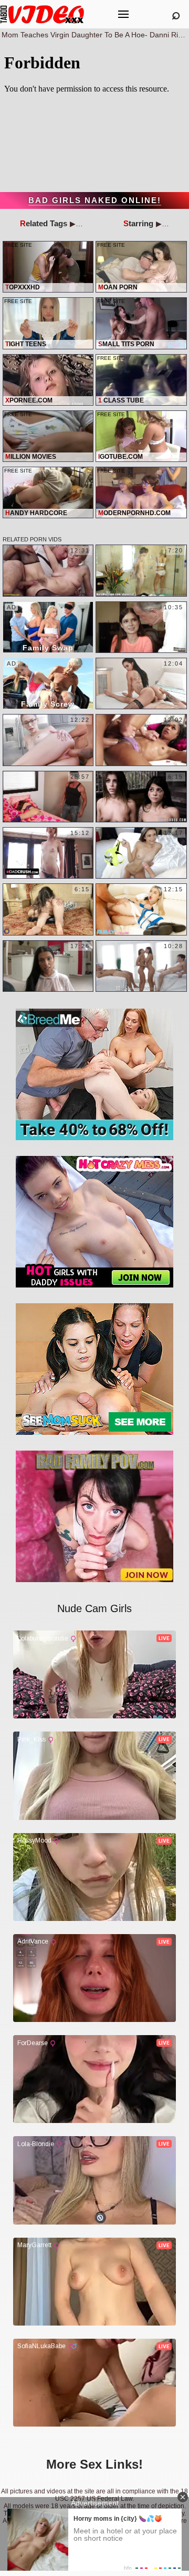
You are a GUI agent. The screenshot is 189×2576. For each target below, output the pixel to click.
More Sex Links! (94, 2464)
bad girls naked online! (95, 200)
